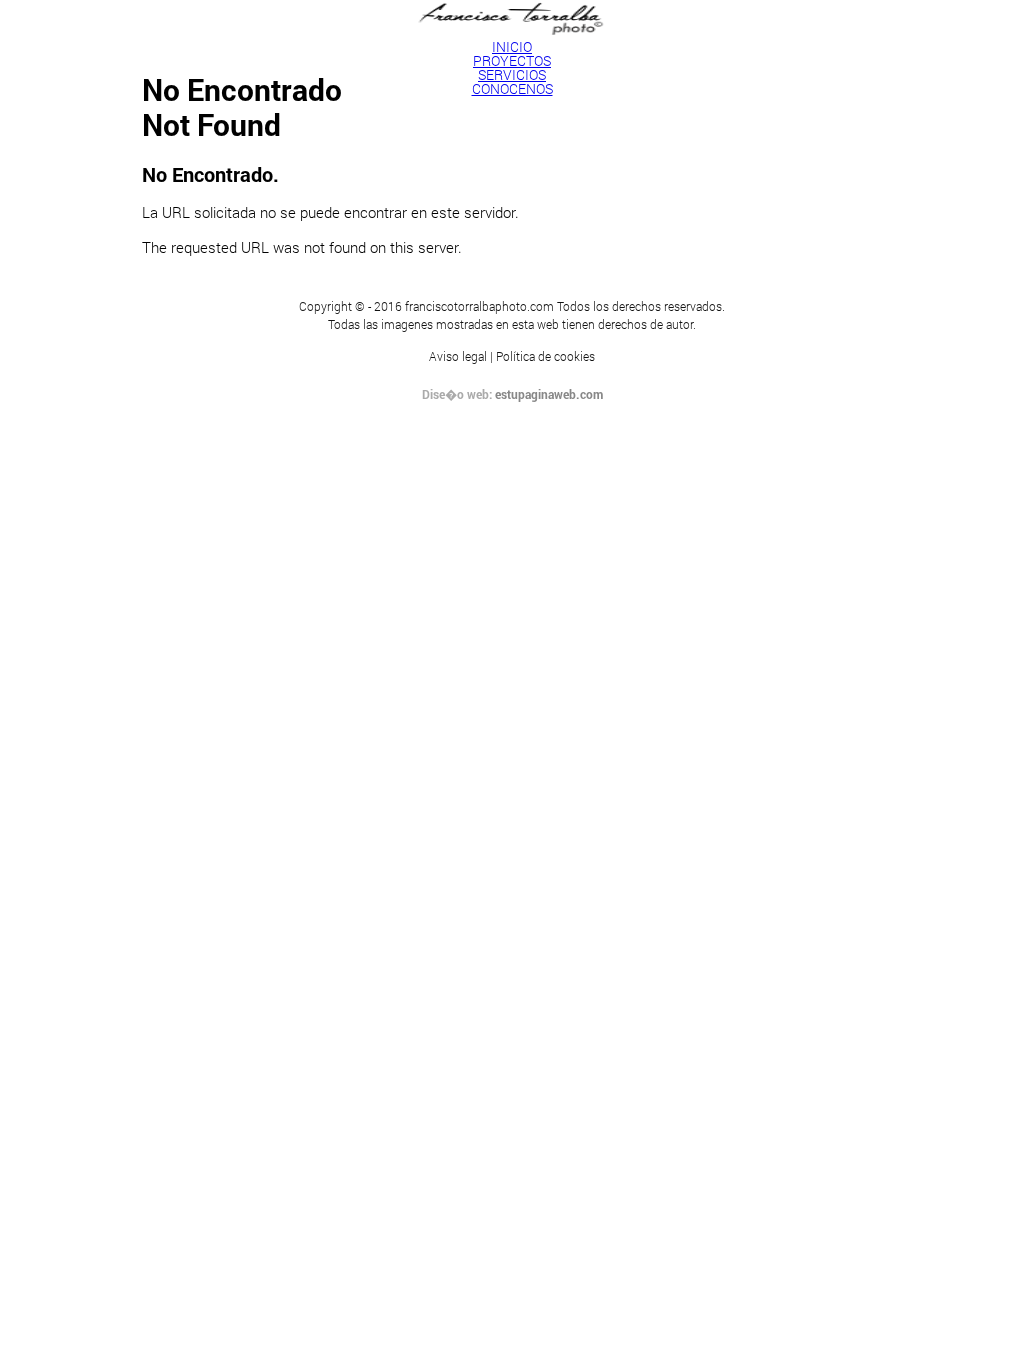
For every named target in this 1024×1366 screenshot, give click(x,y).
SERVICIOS (512, 74)
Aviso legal (458, 356)
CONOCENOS (512, 88)
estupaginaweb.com (549, 394)
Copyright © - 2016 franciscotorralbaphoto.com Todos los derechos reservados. (512, 306)
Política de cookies (545, 356)
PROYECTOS (512, 60)
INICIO (512, 46)
